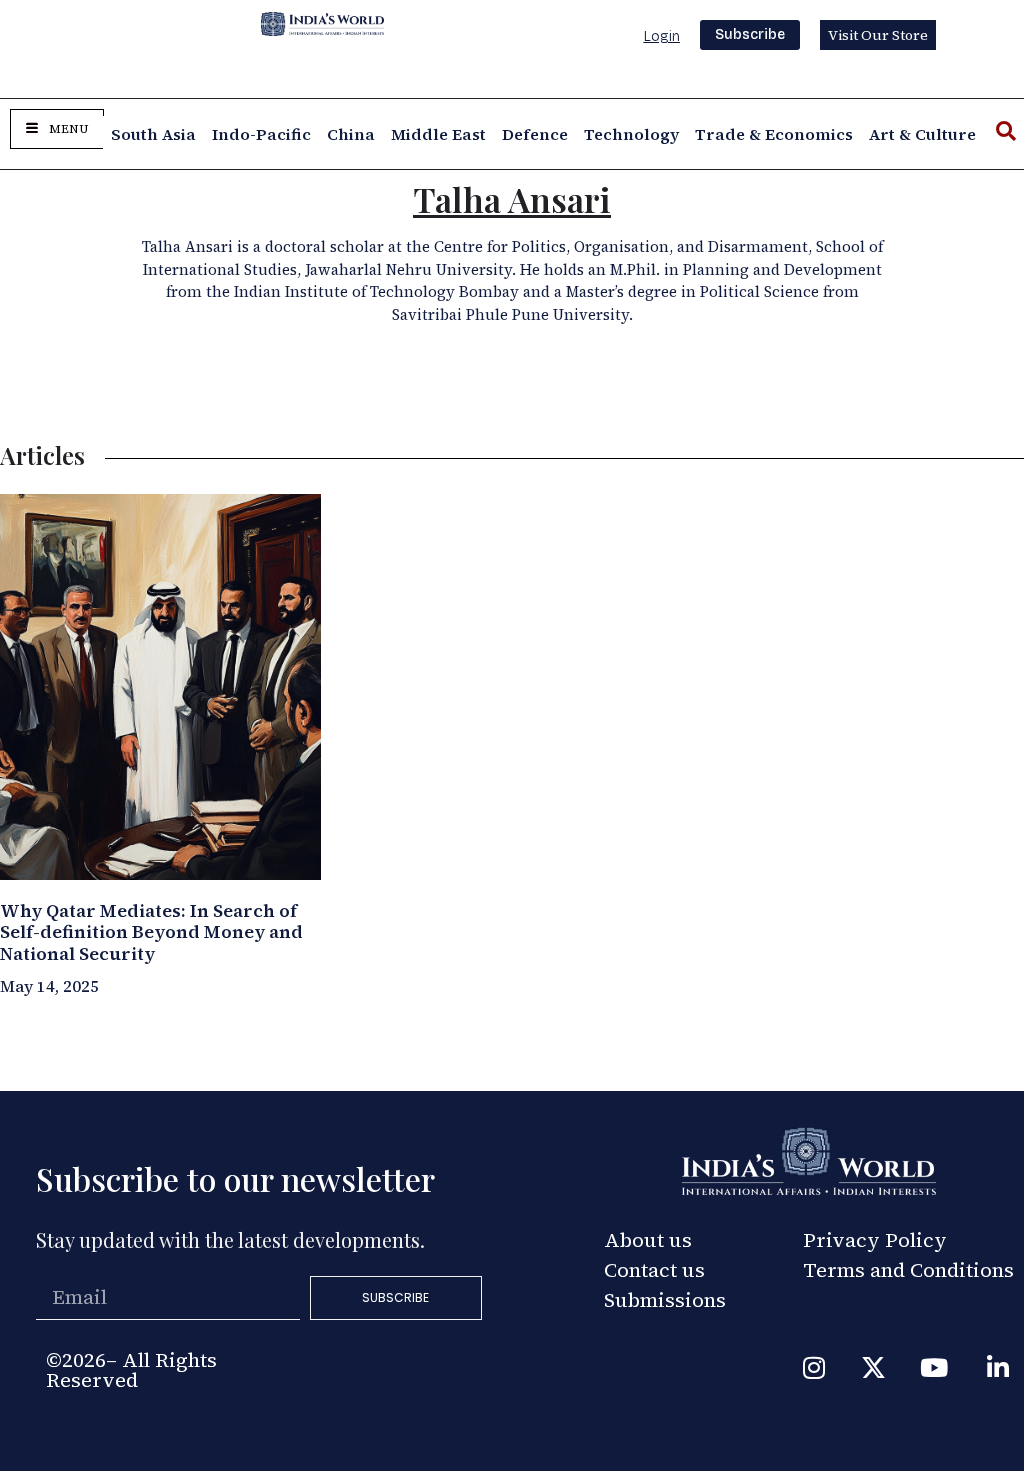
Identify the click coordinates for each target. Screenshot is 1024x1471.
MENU (68, 129)
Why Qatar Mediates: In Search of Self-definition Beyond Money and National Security (151, 932)
